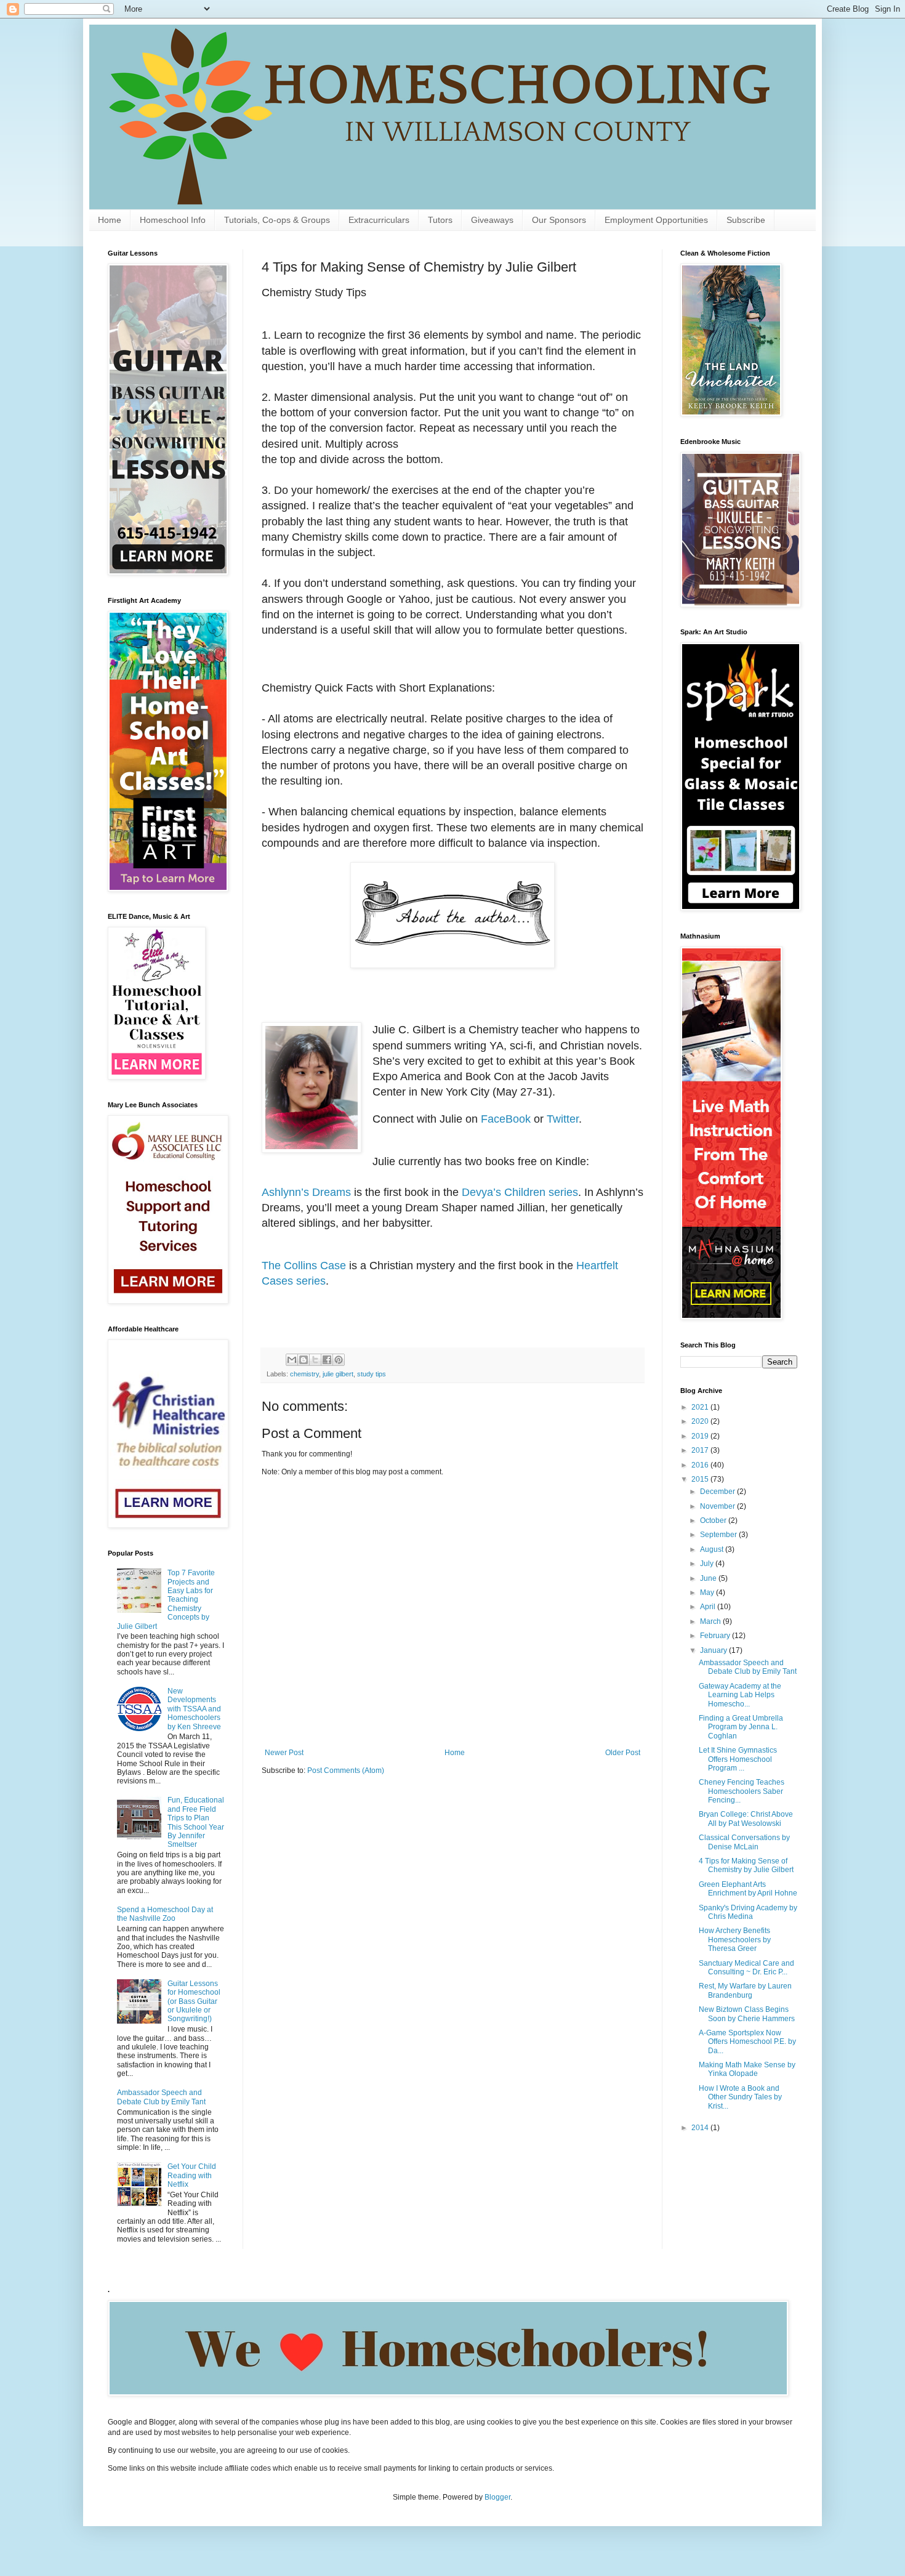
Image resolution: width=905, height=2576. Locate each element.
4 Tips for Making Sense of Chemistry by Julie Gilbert (746, 1865)
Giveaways (492, 220)
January (714, 1650)
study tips (372, 1374)
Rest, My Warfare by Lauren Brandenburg (745, 1990)
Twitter (563, 1119)
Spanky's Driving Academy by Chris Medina (748, 1912)
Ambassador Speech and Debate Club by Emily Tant (161, 2097)
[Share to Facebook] (327, 1360)
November (718, 1506)
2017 (701, 1450)
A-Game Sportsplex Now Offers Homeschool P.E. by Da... (747, 2042)
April (709, 1607)
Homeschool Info (173, 220)
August (713, 1549)
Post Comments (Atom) (346, 1770)
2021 (701, 1407)
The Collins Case (304, 1266)
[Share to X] (315, 1360)
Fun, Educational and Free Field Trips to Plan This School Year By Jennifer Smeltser (196, 1822)
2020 (701, 1421)
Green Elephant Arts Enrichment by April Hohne (748, 1889)
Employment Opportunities (656, 220)
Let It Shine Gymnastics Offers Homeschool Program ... (738, 1759)
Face (493, 1119)
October (714, 1520)
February (716, 1636)
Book (518, 1119)
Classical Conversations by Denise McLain (744, 1842)
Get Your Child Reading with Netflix (192, 2175)
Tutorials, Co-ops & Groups (277, 220)
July (708, 1564)
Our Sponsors (559, 220)
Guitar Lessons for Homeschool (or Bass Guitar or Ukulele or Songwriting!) (194, 2001)
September (719, 1535)
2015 (701, 1479)
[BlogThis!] (304, 1360)
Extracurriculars (379, 220)
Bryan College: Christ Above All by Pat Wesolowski (746, 1819)
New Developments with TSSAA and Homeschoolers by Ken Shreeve (194, 1709)
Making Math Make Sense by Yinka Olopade (747, 2069)
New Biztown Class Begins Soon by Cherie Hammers (747, 2014)
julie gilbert (338, 1374)
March (711, 1621)
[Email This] (292, 1360)
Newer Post (284, 1753)
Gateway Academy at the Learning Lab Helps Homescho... (740, 1695)
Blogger (497, 2497)
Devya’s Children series (520, 1192)
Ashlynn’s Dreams (306, 1192)
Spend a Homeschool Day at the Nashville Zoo (165, 1914)
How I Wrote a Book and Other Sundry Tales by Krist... (740, 2097)
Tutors (440, 220)
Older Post (623, 1753)
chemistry (304, 1374)
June (709, 1578)
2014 (701, 2128)
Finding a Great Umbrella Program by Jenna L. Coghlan (741, 1727)
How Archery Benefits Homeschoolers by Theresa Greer (735, 1940)
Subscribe (746, 220)
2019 (701, 1436)
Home (110, 220)
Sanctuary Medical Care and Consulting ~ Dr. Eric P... (746, 1968)
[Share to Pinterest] (339, 1360)
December (718, 1492)
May (708, 1593)
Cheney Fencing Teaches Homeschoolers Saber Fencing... (742, 1791)
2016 (701, 1465)
